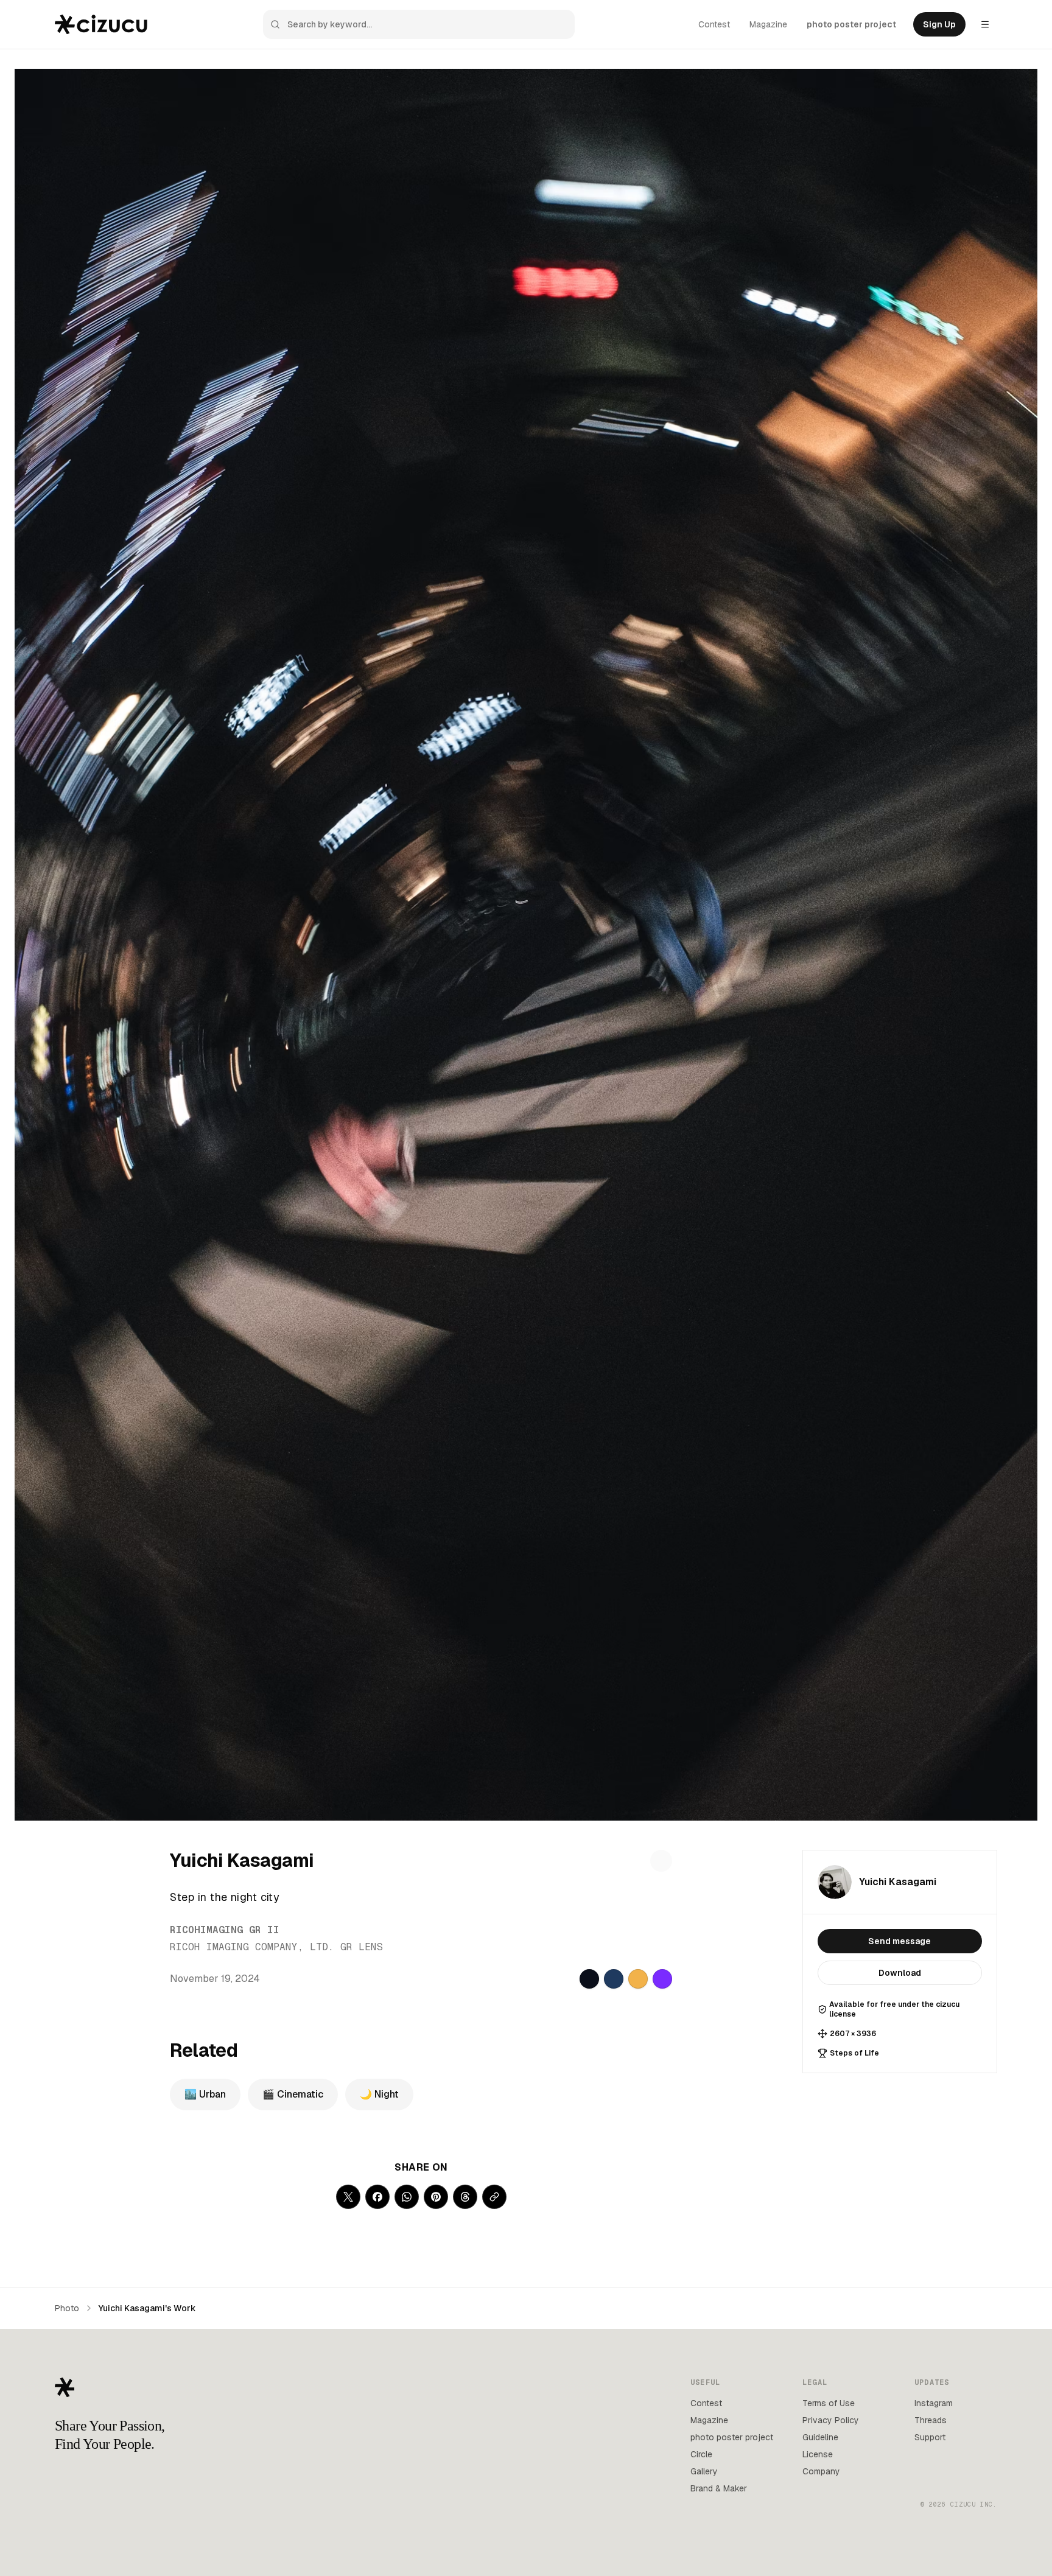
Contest (714, 24)
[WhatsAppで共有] (407, 2197)
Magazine (768, 24)
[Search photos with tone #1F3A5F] (614, 1979)
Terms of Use (829, 2403)
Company (821, 2471)
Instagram (934, 2403)
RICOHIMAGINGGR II (225, 1930)
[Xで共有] (348, 2197)
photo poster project (851, 24)
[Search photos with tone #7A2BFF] (662, 1979)
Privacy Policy (831, 2420)
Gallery (704, 2471)
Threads (931, 2420)
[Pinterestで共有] (436, 2197)
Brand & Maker (719, 2488)
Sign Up (939, 24)
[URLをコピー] (494, 2197)
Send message (899, 1941)
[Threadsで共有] (465, 2197)
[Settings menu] (985, 24)
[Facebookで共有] (377, 2197)
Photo (67, 2308)
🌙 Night (379, 2094)
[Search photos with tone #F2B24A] (638, 1979)
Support (930, 2437)
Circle (701, 2454)
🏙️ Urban (205, 2094)
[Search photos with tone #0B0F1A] (589, 1979)
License (818, 2454)
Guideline (820, 2437)
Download (900, 1973)
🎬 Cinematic (293, 2094)
